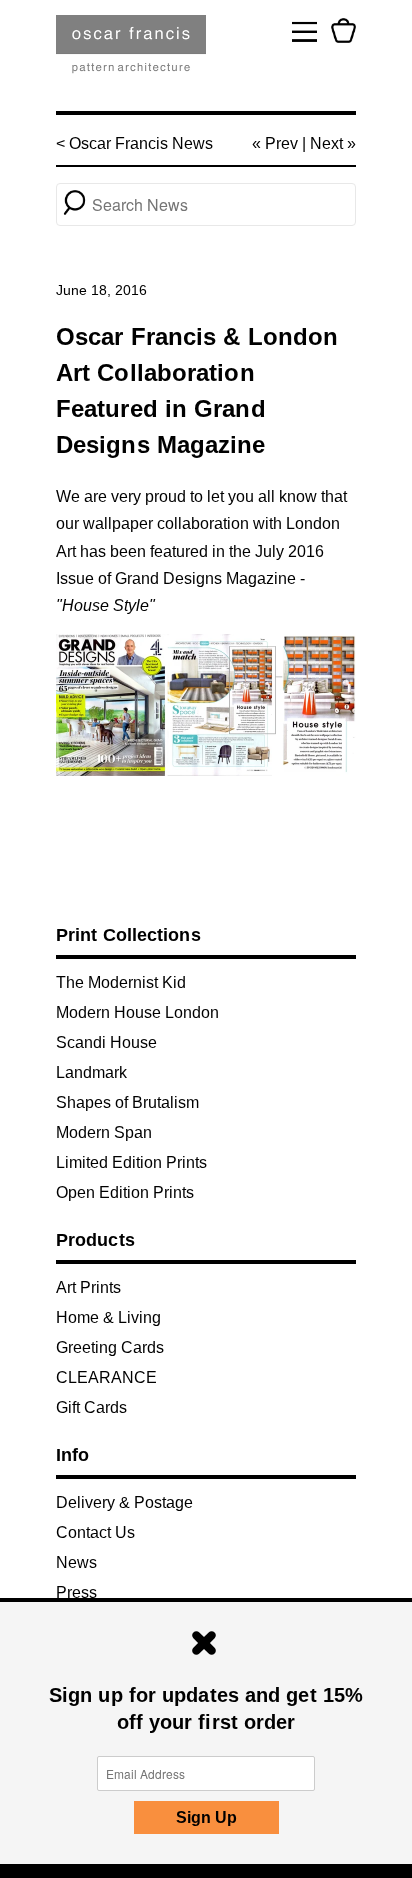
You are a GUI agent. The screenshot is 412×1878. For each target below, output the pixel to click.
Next (326, 143)
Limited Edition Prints (131, 1162)
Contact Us (95, 1532)
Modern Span (104, 1132)
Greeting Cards (110, 1347)
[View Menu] (304, 30)
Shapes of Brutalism (127, 1102)
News (76, 1562)
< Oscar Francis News (134, 143)
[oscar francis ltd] (131, 51)
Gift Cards (91, 1407)
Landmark (91, 1072)
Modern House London (137, 1012)
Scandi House (106, 1042)
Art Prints (88, 1287)
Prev (281, 143)
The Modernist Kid (121, 982)
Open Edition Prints (125, 1192)
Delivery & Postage (124, 1502)
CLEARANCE (106, 1377)
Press (76, 1592)
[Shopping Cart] (343, 30)
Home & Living (108, 1317)
